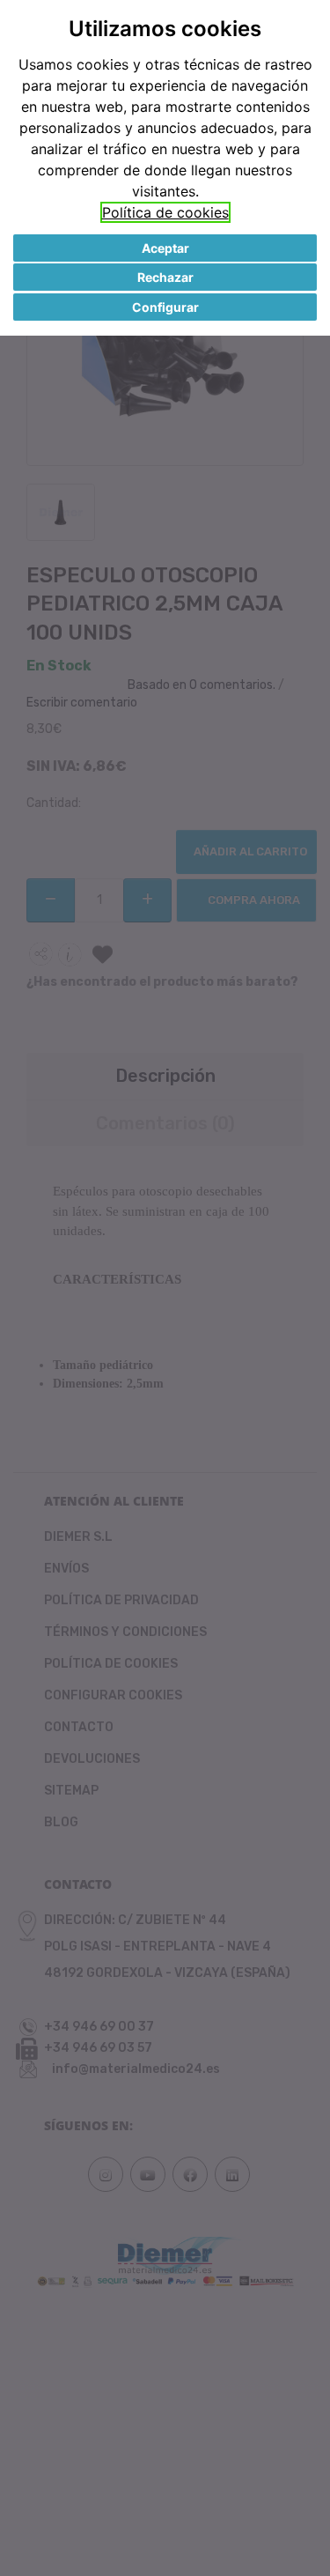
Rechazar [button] (165, 277)
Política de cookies (165, 212)
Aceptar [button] (165, 248)
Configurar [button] (165, 307)
